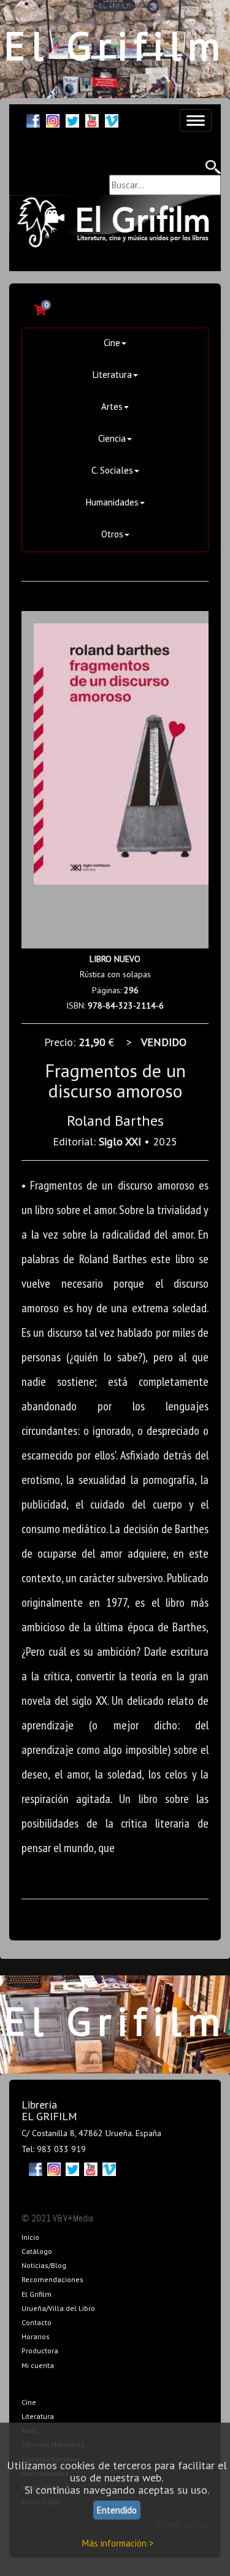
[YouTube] (92, 119)
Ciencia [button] (112, 438)
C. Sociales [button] (112, 470)
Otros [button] (112, 534)
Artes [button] (112, 406)
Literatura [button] (112, 375)
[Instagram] (53, 119)
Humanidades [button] (112, 502)
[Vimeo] (112, 119)
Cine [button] (112, 343)
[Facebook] (33, 119)
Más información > (118, 2543)
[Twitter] (72, 119)
